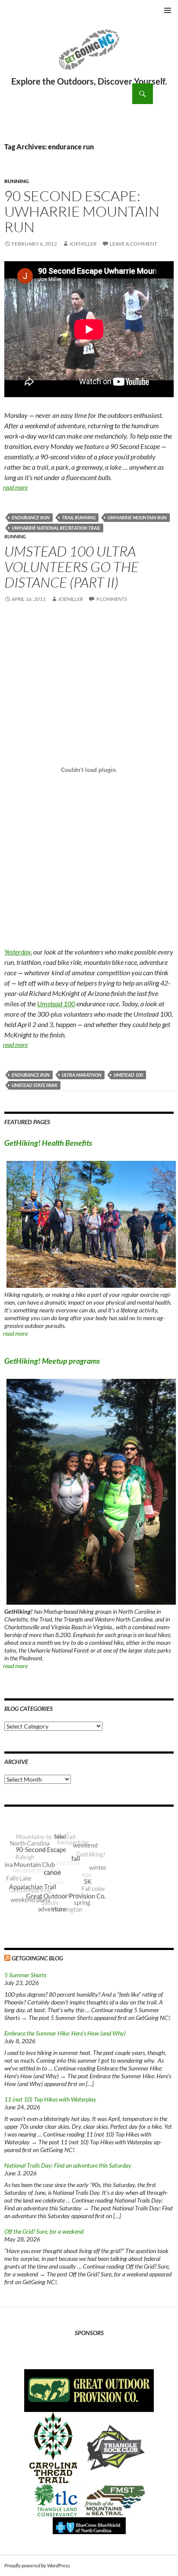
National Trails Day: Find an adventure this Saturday (68, 2165)
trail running (79, 517)
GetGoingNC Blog (37, 1958)
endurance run (31, 517)
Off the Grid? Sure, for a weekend (44, 2231)
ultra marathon (82, 1075)
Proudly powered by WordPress (37, 2565)
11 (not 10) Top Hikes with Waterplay (50, 2099)
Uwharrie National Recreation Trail (56, 528)
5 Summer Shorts (25, 1975)
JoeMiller (83, 244)
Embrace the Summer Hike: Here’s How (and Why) (65, 2033)
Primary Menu (168, 10)
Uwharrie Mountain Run (137, 517)
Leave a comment (133, 244)
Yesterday (17, 952)
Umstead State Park (35, 1085)
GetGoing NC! (89, 55)
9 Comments (111, 599)
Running (17, 181)
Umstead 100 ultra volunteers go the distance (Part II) (72, 567)
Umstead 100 (56, 1004)
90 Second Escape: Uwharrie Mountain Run (82, 211)
